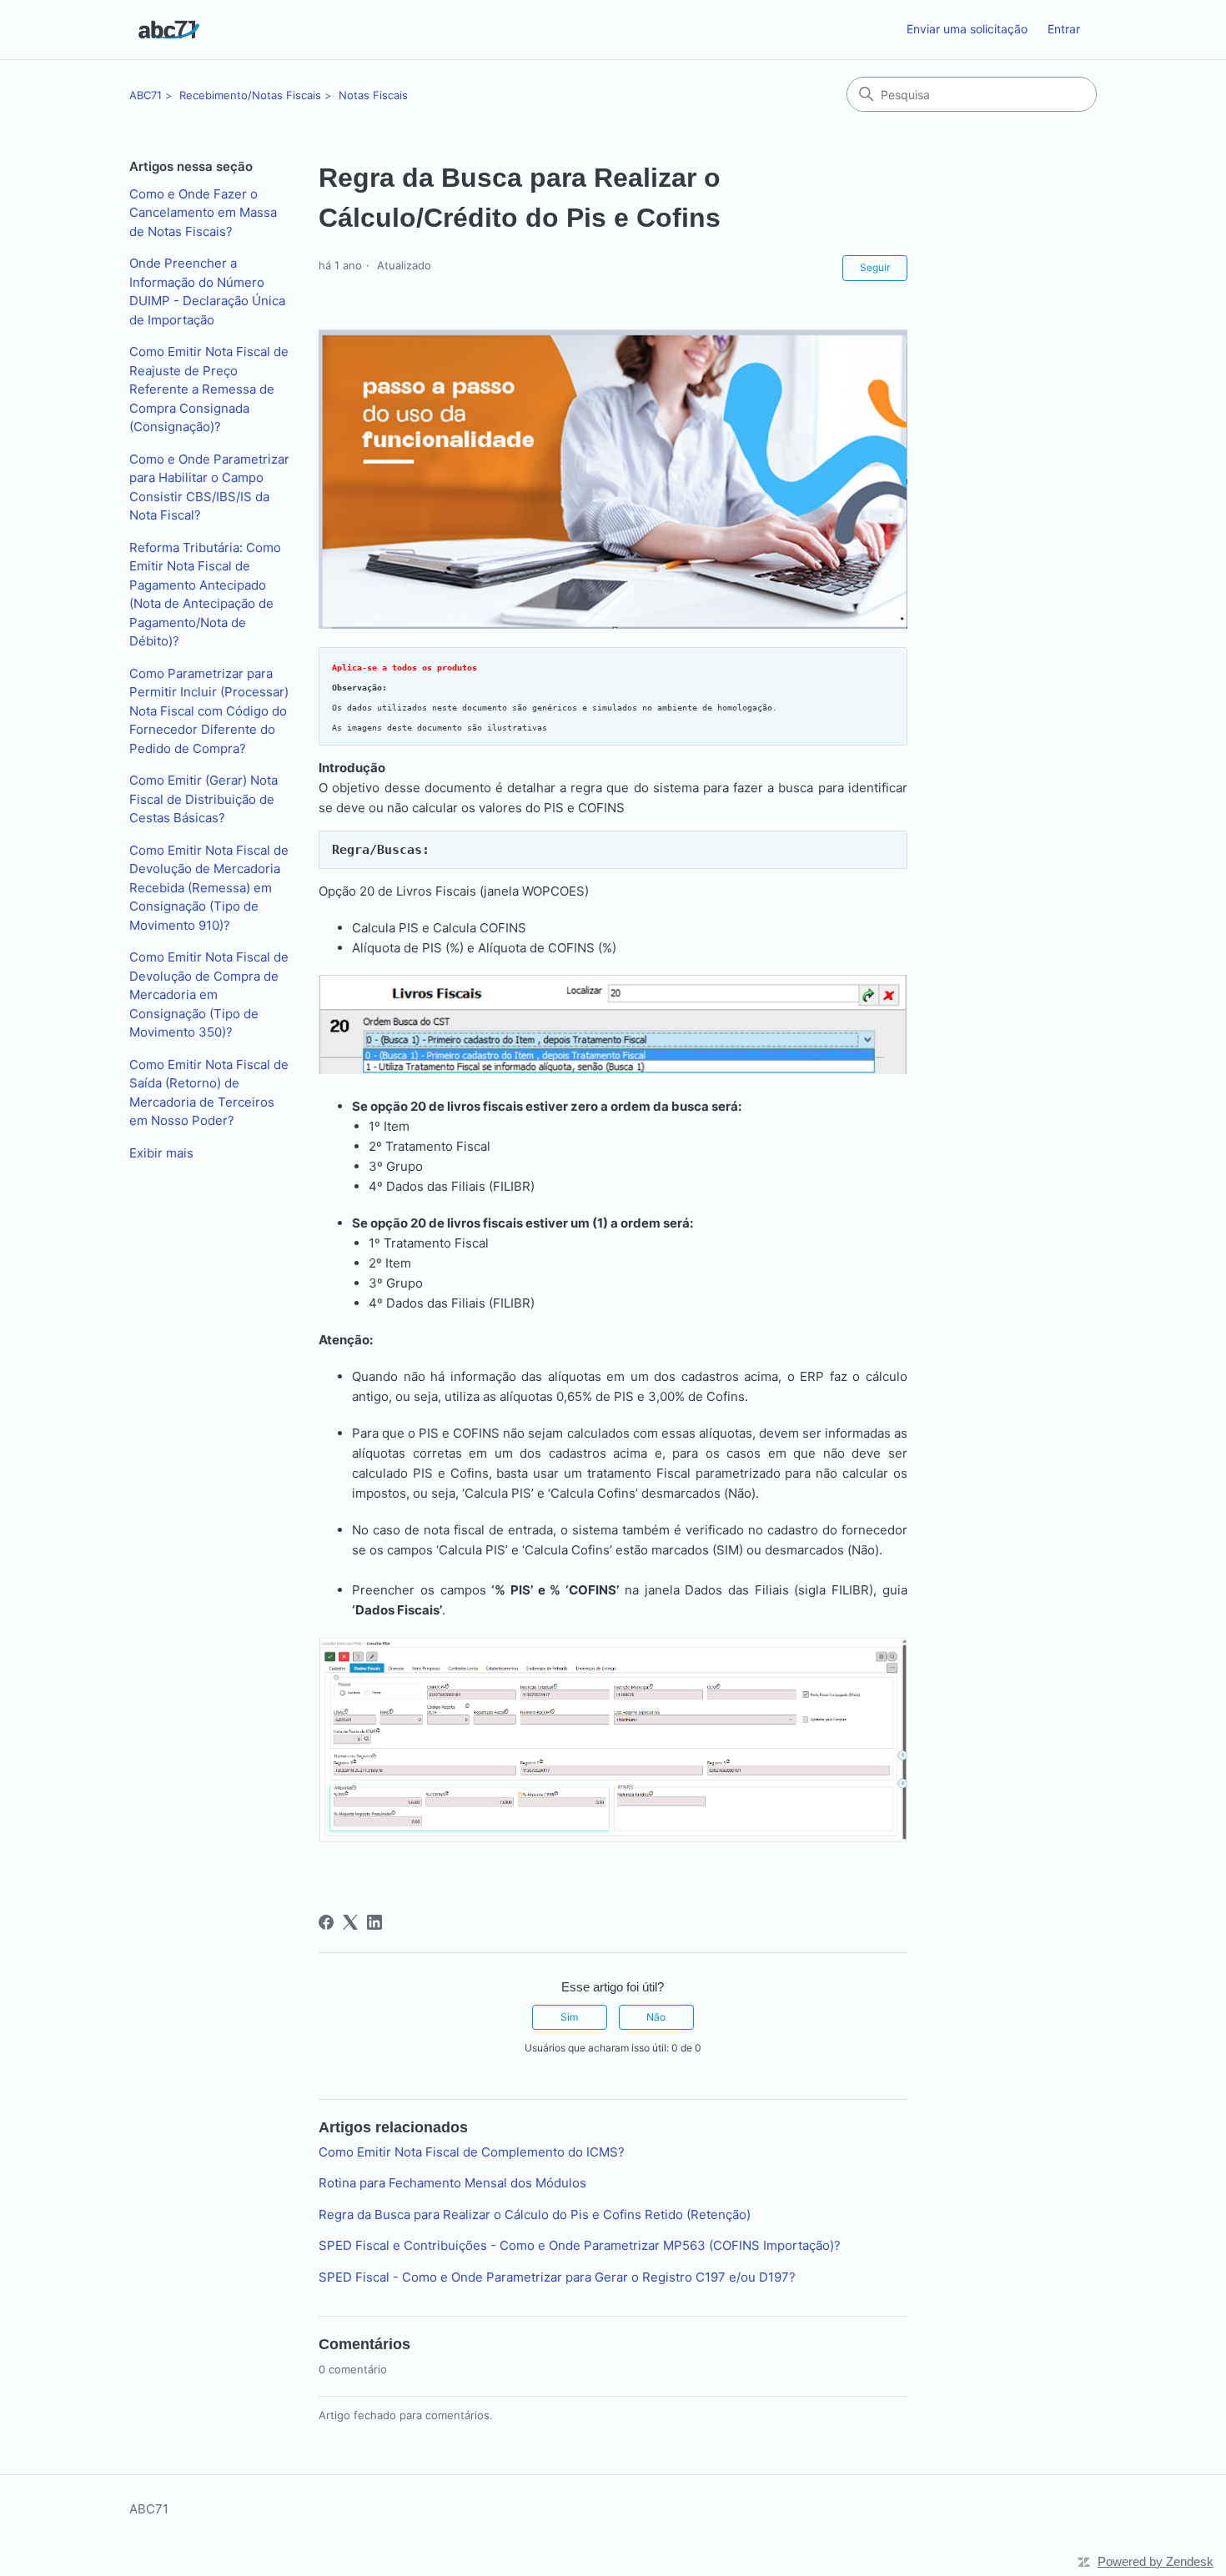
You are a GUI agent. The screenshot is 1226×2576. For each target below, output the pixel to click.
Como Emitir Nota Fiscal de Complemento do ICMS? (472, 2152)
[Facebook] (326, 1922)
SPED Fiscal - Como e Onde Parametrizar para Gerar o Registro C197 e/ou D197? (557, 2277)
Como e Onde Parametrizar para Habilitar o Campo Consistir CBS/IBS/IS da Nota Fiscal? (209, 487)
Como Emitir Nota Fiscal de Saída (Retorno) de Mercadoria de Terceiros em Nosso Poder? (209, 1093)
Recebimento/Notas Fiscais (250, 95)
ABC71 (146, 95)
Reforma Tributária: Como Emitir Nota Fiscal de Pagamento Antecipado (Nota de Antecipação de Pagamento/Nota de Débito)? (205, 595)
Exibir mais (161, 1153)
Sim (569, 2017)
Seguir (875, 267)
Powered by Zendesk (1156, 2561)
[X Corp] (350, 1922)
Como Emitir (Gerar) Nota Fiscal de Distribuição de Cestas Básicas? (203, 799)
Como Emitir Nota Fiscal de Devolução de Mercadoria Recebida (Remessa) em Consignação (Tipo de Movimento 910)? (209, 888)
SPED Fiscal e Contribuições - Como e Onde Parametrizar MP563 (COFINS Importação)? (580, 2245)
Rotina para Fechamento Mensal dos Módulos (452, 2183)
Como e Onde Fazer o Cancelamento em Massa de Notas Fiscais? (203, 213)
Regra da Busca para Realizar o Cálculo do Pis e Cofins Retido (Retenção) (535, 2214)
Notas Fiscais (373, 95)
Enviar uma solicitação (967, 29)
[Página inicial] (169, 30)
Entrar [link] (1064, 29)
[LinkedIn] (374, 1922)
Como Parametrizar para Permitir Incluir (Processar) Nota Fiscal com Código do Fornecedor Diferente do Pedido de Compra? (209, 711)
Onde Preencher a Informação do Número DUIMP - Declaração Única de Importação (207, 291)
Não (656, 2017)
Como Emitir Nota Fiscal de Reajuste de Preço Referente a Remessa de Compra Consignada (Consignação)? (209, 389)
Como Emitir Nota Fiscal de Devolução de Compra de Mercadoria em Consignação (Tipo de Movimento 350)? (209, 994)
